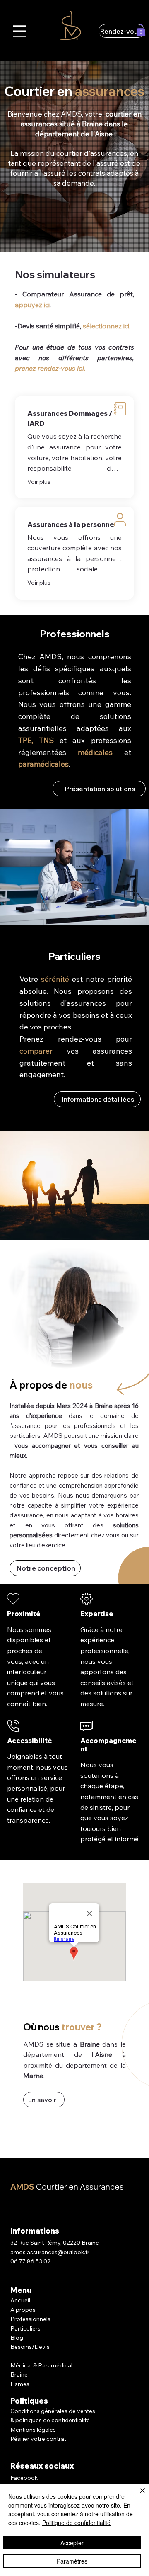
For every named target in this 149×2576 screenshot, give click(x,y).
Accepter (72, 2543)
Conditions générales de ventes (53, 2411)
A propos (23, 2310)
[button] (141, 30)
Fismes (20, 2384)
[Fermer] (137, 2496)
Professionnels (30, 2319)
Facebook (24, 2478)
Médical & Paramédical (41, 2365)
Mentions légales (33, 2430)
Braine (19, 2374)
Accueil (20, 2300)
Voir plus (39, 482)
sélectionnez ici (106, 326)
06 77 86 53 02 (30, 2261)
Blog (17, 2338)
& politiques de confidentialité (50, 2420)
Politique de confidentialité (76, 2523)
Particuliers (25, 2328)
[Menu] (19, 31)
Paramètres (72, 2561)
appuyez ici (32, 305)
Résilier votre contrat (39, 2439)
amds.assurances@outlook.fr (50, 2252)
